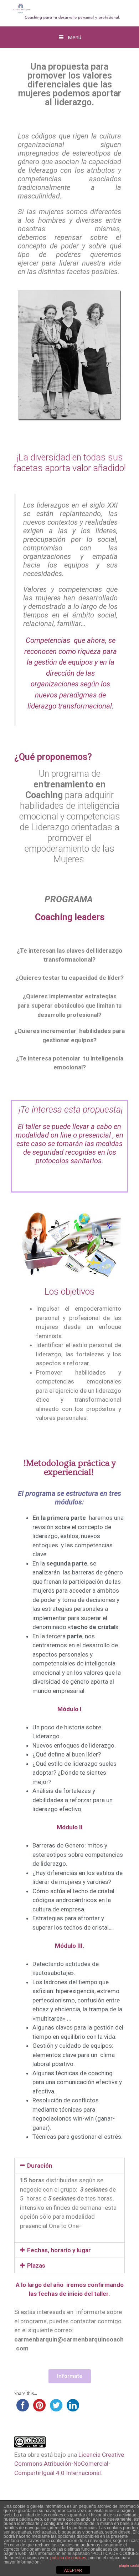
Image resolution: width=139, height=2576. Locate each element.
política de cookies (68, 2558)
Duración (40, 2166)
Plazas (36, 2265)
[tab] (69, 2166)
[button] (70, 2376)
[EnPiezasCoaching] (61, 11)
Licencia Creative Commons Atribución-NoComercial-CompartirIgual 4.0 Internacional (69, 2464)
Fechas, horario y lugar (59, 2250)
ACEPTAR (73, 2570)
